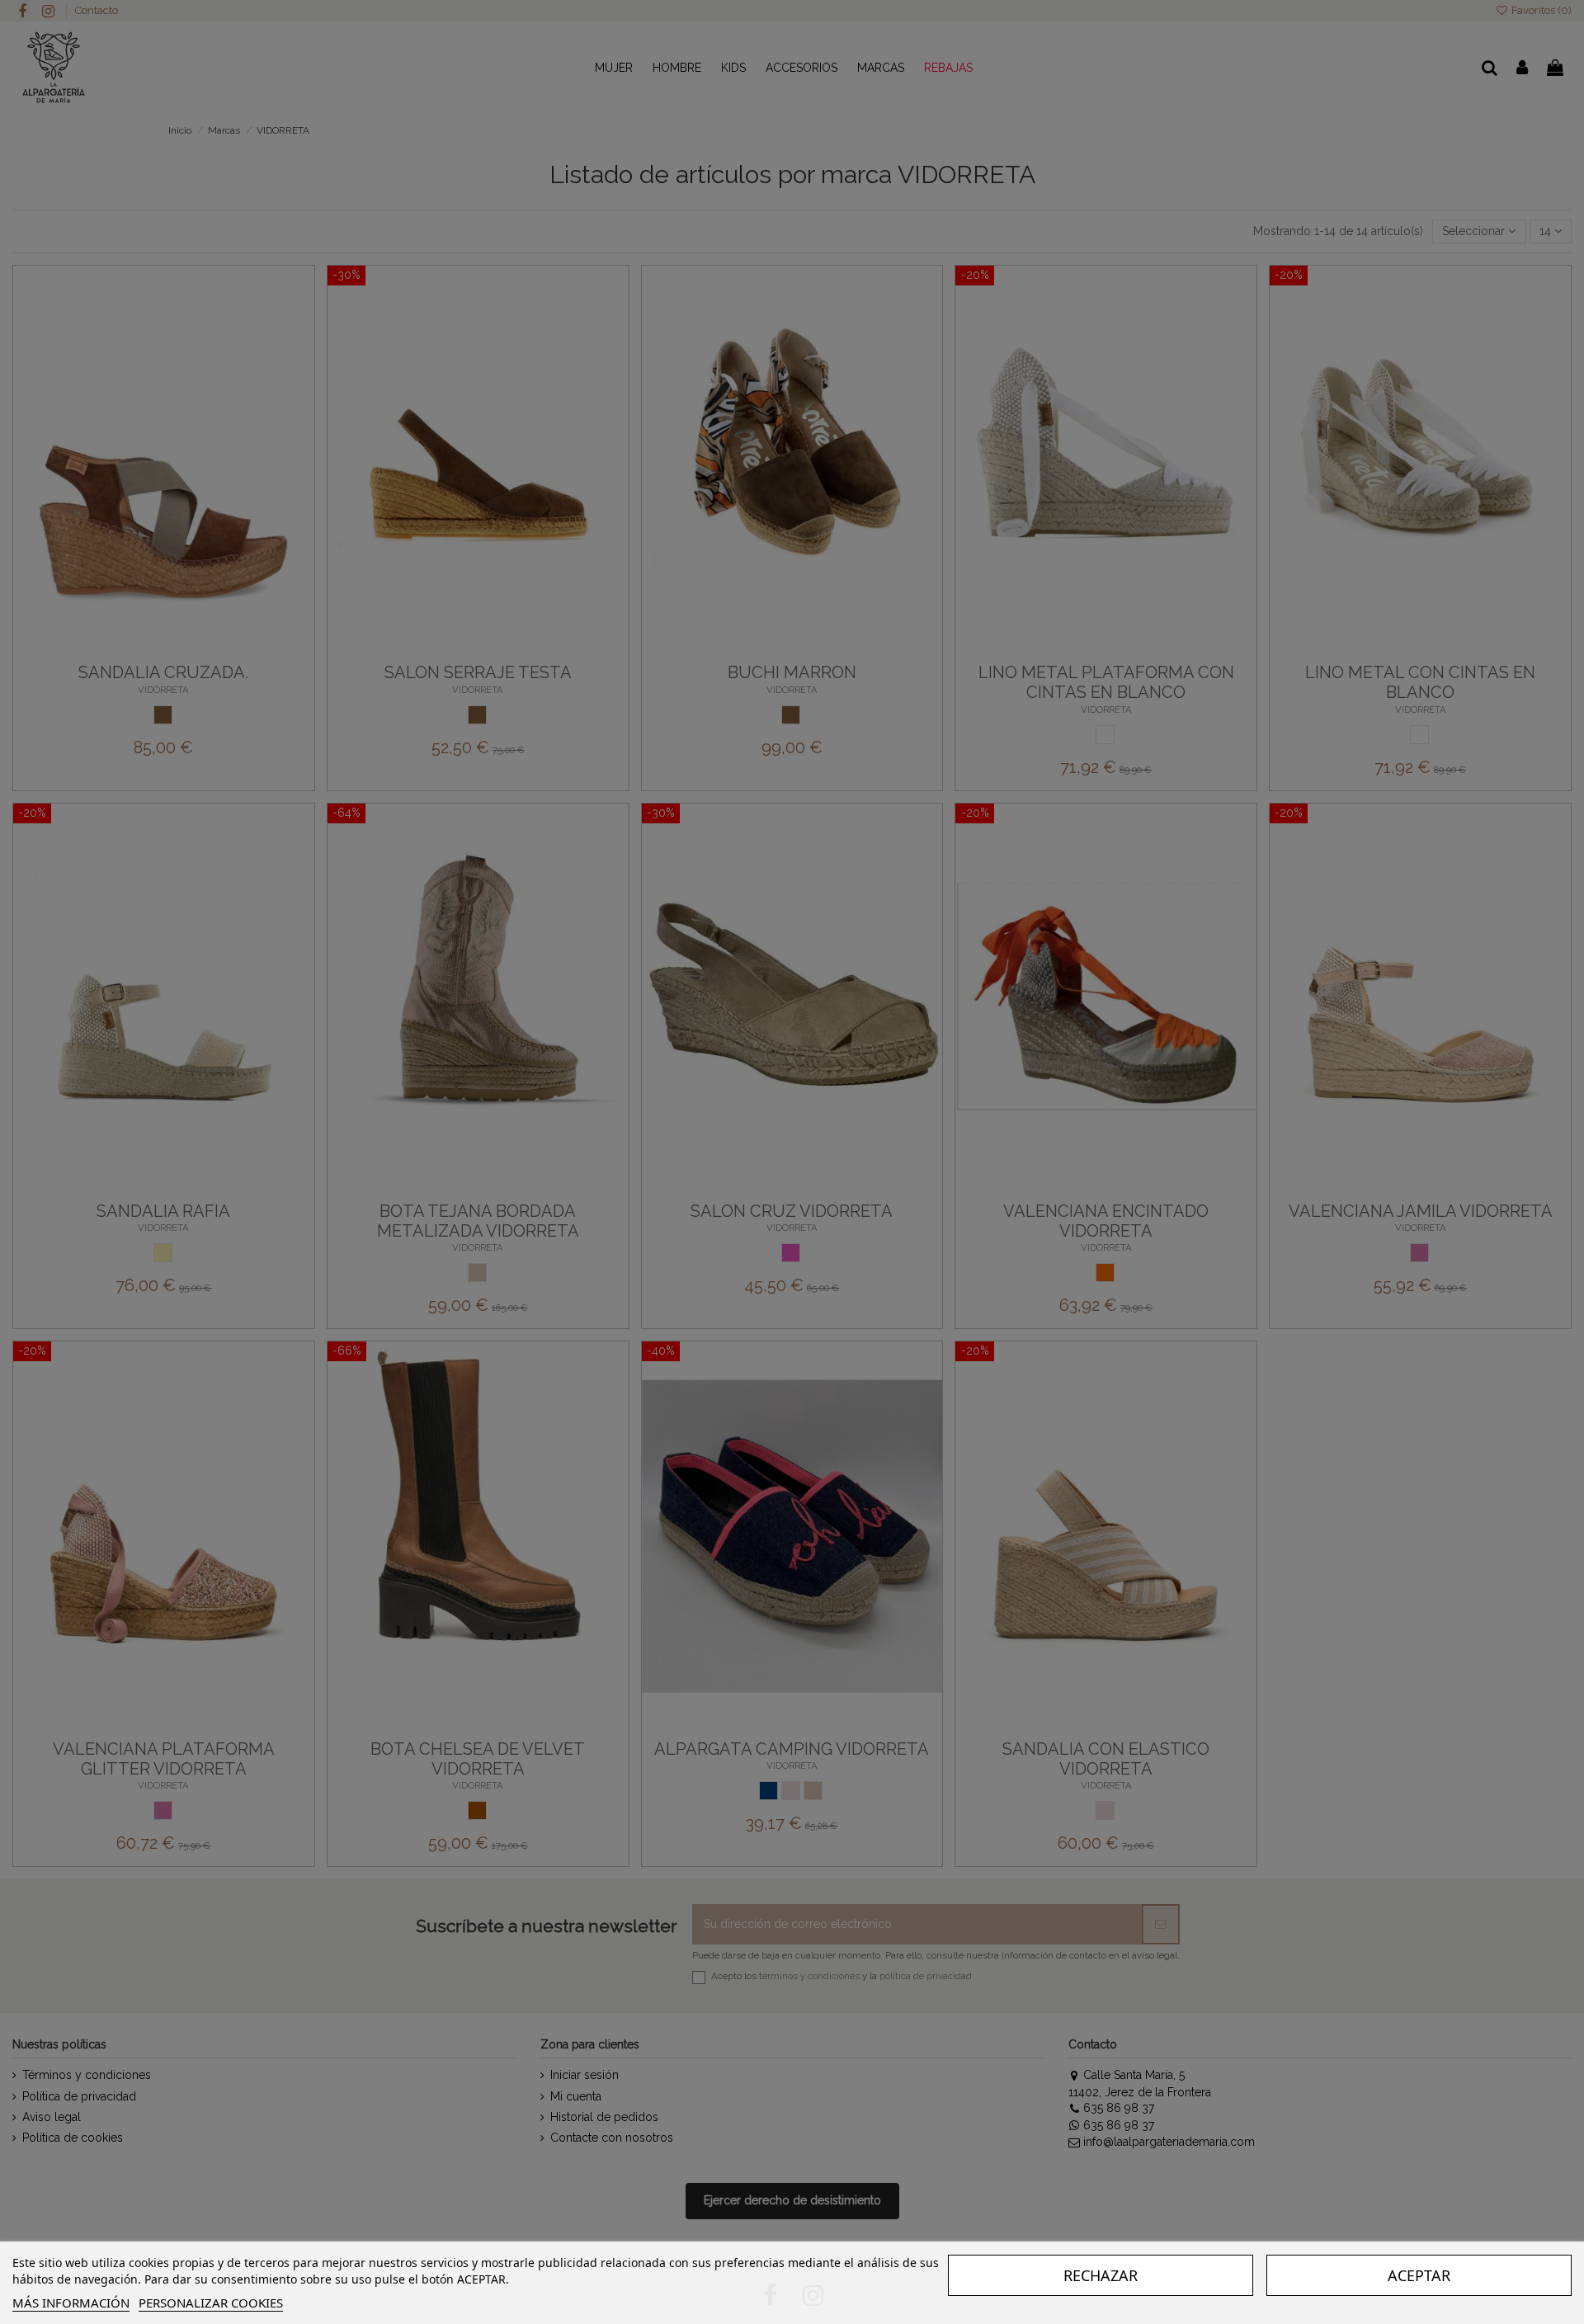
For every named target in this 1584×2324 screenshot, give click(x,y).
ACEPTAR (1419, 2275)
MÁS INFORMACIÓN (71, 2303)
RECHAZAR (1101, 2275)
